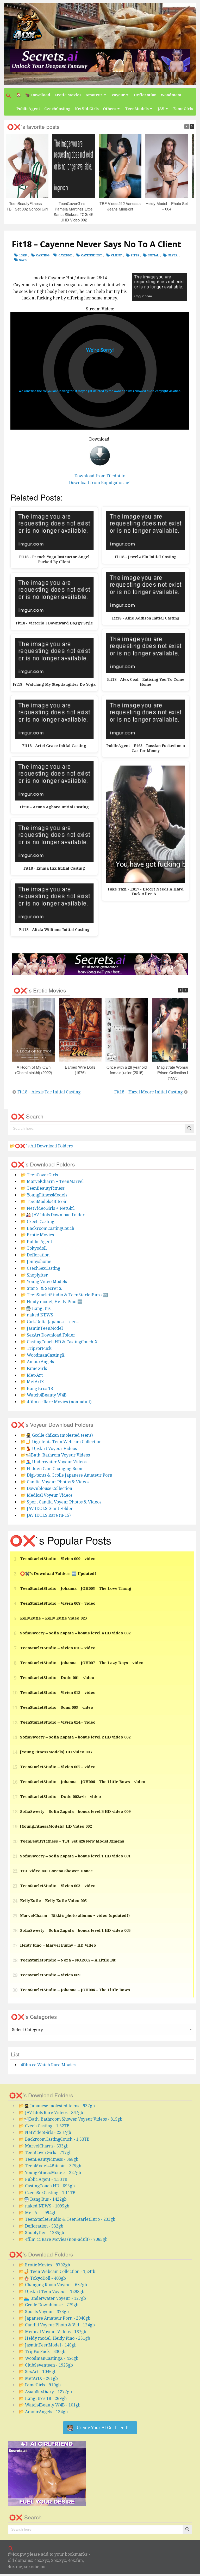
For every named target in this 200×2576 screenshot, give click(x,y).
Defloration (145, 95)
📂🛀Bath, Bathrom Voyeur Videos (55, 1455)
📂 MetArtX (32, 1382)
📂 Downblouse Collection (46, 1488)
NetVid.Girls (87, 109)
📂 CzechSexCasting (40, 1268)
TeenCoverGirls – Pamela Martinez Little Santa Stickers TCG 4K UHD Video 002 (74, 212)
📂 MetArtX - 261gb (38, 2378)
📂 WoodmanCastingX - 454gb (49, 2358)
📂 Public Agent (36, 1242)
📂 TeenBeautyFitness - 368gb (49, 2159)
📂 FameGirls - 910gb (40, 2385)
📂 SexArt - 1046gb (38, 2372)
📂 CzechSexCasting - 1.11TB (47, 2193)
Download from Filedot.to (100, 476)
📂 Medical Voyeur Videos (46, 1495)
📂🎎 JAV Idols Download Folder (53, 1215)
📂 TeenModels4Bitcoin (44, 1202)
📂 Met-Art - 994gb (38, 2213)
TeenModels (137, 109)
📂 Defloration (35, 1255)
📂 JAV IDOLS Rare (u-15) (46, 1515)
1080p (23, 255)
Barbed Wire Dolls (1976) (80, 1070)
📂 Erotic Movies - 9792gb (44, 2265)
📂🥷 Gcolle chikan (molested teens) (57, 1435)
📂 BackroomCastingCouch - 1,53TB (54, 2139)
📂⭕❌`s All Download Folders (41, 1146)
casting (43, 255)
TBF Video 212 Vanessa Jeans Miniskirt (120, 206)
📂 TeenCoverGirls (39, 1175)
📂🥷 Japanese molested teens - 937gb (57, 2106)
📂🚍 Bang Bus (36, 1308)
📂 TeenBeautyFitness (43, 1188)
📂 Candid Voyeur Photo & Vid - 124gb (57, 2325)
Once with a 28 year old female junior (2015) (127, 1070)
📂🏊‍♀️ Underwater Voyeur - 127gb (52, 2298)
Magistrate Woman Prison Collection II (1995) (173, 1072)
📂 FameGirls (34, 1368)
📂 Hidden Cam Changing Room (52, 1469)
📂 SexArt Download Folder (48, 1335)
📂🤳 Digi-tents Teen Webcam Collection (61, 1442)
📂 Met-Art (32, 1375)
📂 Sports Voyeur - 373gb (44, 2312)
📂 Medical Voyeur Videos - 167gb (52, 2332)
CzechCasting (57, 109)
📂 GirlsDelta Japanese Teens (49, 1322)
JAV (161, 109)
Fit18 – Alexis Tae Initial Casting (49, 1092)
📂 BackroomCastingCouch (47, 1228)
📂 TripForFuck (36, 1348)
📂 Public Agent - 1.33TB (43, 2179)
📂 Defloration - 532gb (41, 2226)
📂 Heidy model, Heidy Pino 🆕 (52, 1302)
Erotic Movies (68, 95)
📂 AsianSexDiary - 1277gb (45, 2392)
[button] (9, 96)
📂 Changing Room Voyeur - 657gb (53, 2285)
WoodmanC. (172, 95)
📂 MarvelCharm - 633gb (44, 2146)
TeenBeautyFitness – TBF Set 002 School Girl (27, 206)
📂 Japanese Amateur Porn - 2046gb (55, 2318)
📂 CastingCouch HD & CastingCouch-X (59, 1342)
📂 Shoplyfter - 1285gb (41, 2233)
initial (153, 255)
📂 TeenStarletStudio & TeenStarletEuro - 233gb (67, 2219)
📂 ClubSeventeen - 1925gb (46, 2365)
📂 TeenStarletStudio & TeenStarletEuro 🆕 (64, 1295)
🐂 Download (38, 95)
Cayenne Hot (92, 255)
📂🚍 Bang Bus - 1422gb (43, 2199)
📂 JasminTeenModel (42, 1328)
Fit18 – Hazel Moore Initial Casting (148, 1092)
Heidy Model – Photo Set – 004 (167, 206)
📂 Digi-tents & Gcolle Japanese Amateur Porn (66, 1475)
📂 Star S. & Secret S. (41, 1288)
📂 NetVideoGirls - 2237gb (45, 2132)
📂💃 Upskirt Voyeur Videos (49, 1449)
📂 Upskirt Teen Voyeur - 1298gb (52, 2292)
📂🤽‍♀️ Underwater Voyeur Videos (54, 1462)
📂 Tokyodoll (34, 1248)
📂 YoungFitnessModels (44, 1195)
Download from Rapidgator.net (100, 483)
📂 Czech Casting (37, 1222)
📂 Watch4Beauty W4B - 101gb (50, 2405)
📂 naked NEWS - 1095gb (44, 2206)
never (173, 255)
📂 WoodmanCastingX (43, 1355)
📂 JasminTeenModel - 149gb (48, 2345)
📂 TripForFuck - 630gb (42, 2352)
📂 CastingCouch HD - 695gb (47, 2186)
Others (110, 109)
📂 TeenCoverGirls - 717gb (45, 2153)
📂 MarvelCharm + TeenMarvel (52, 1181)
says (23, 260)
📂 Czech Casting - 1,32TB (44, 2126)
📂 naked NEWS (37, 1315)
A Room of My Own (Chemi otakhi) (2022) (34, 1070)
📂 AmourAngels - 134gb (43, 2412)
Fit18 (135, 255)
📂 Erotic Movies (37, 1235)
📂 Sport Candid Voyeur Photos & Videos (61, 1502)
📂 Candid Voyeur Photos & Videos (55, 1482)
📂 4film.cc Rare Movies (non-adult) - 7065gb (63, 2239)
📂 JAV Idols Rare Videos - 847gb (51, 2113)
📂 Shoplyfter (34, 1275)
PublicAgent (28, 109)
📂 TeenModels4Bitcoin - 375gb (50, 2166)
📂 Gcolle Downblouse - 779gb (49, 2305)
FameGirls (183, 109)
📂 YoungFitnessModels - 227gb (50, 2173)
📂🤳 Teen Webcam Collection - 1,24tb (57, 2271)
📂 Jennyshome (36, 1262)
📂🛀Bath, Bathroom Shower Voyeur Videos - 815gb (71, 2119)
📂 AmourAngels (37, 1362)
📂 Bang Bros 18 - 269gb (43, 2399)
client (116, 255)
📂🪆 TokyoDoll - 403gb (42, 2278)
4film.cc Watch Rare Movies (48, 2065)
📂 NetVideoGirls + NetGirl (48, 1208)
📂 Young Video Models (44, 1282)
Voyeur (118, 95)
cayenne (65, 255)
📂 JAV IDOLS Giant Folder (47, 1509)
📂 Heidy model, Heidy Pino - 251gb (54, 2338)
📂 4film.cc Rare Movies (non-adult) (56, 1402)
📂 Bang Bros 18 (37, 1389)
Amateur (94, 95)
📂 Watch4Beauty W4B (44, 1395)
